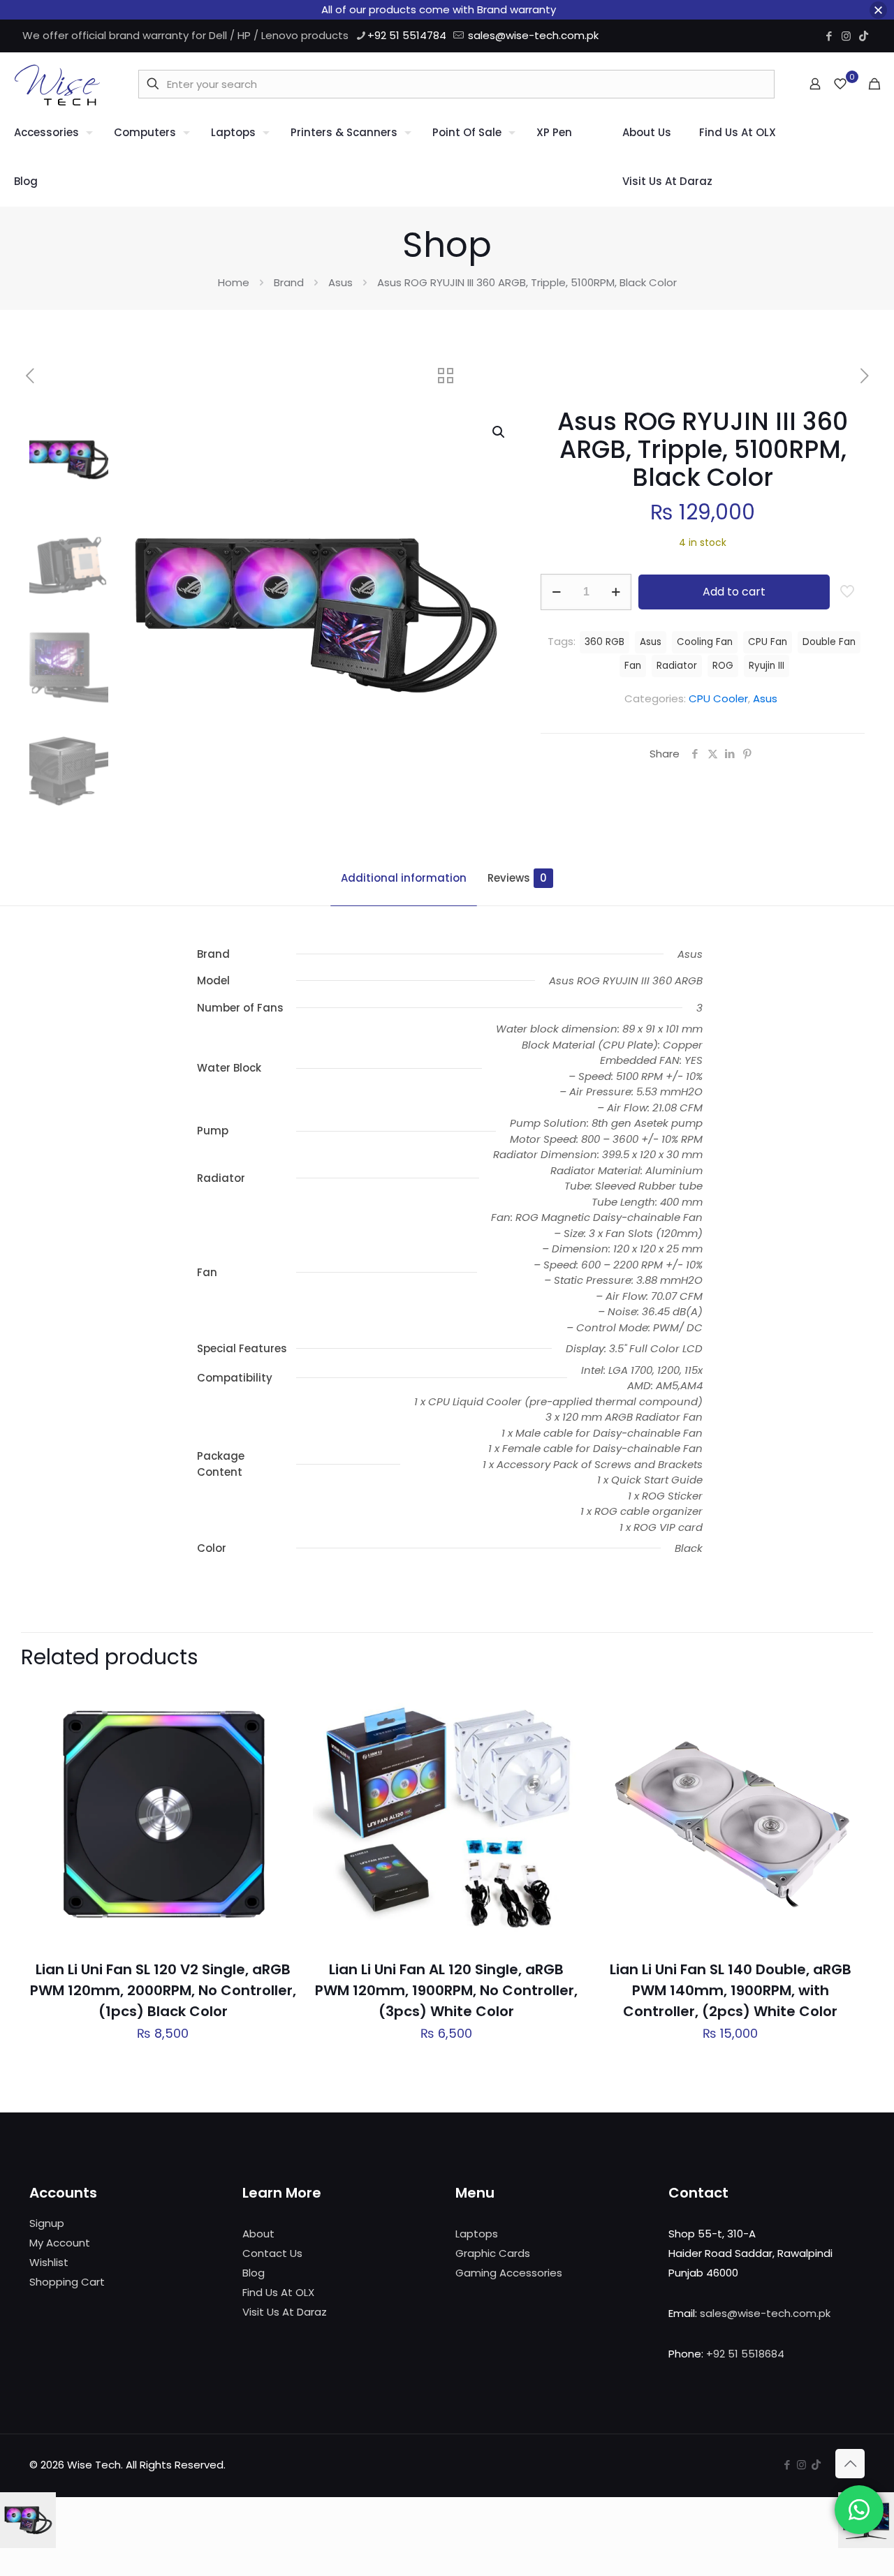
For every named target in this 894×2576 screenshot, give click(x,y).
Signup (47, 2223)
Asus (340, 282)
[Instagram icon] (846, 36)
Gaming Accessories (509, 2273)
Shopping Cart (67, 2282)
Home (234, 282)
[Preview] (277, 1791)
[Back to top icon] (850, 2464)
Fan (633, 666)
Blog (254, 2273)
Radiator (677, 666)
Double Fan (829, 642)
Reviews (517, 878)
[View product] (277, 1731)
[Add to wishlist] (277, 1761)
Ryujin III (767, 666)
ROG (723, 666)
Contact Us (272, 2253)
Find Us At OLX (278, 2292)
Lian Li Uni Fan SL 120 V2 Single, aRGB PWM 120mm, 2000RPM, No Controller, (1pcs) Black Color (163, 1990)
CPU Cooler (718, 698)
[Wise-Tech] (57, 84)
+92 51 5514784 (407, 35)
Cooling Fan (705, 642)
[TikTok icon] (864, 36)
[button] (499, 432)
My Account (60, 2243)
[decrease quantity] (556, 592)
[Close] (878, 10)
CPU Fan (768, 642)
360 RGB (604, 642)
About (258, 2234)
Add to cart (734, 592)
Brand (289, 282)
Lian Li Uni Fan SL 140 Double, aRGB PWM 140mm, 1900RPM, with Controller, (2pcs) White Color (731, 1990)
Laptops (477, 2234)
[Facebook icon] (829, 36)
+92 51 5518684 (745, 2354)
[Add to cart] (277, 1701)
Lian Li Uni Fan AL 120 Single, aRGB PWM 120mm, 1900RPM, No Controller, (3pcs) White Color (446, 1990)
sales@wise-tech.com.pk (533, 35)
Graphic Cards (493, 2253)
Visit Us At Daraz (285, 2312)
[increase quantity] (616, 592)
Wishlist (49, 2262)
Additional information (404, 878)
